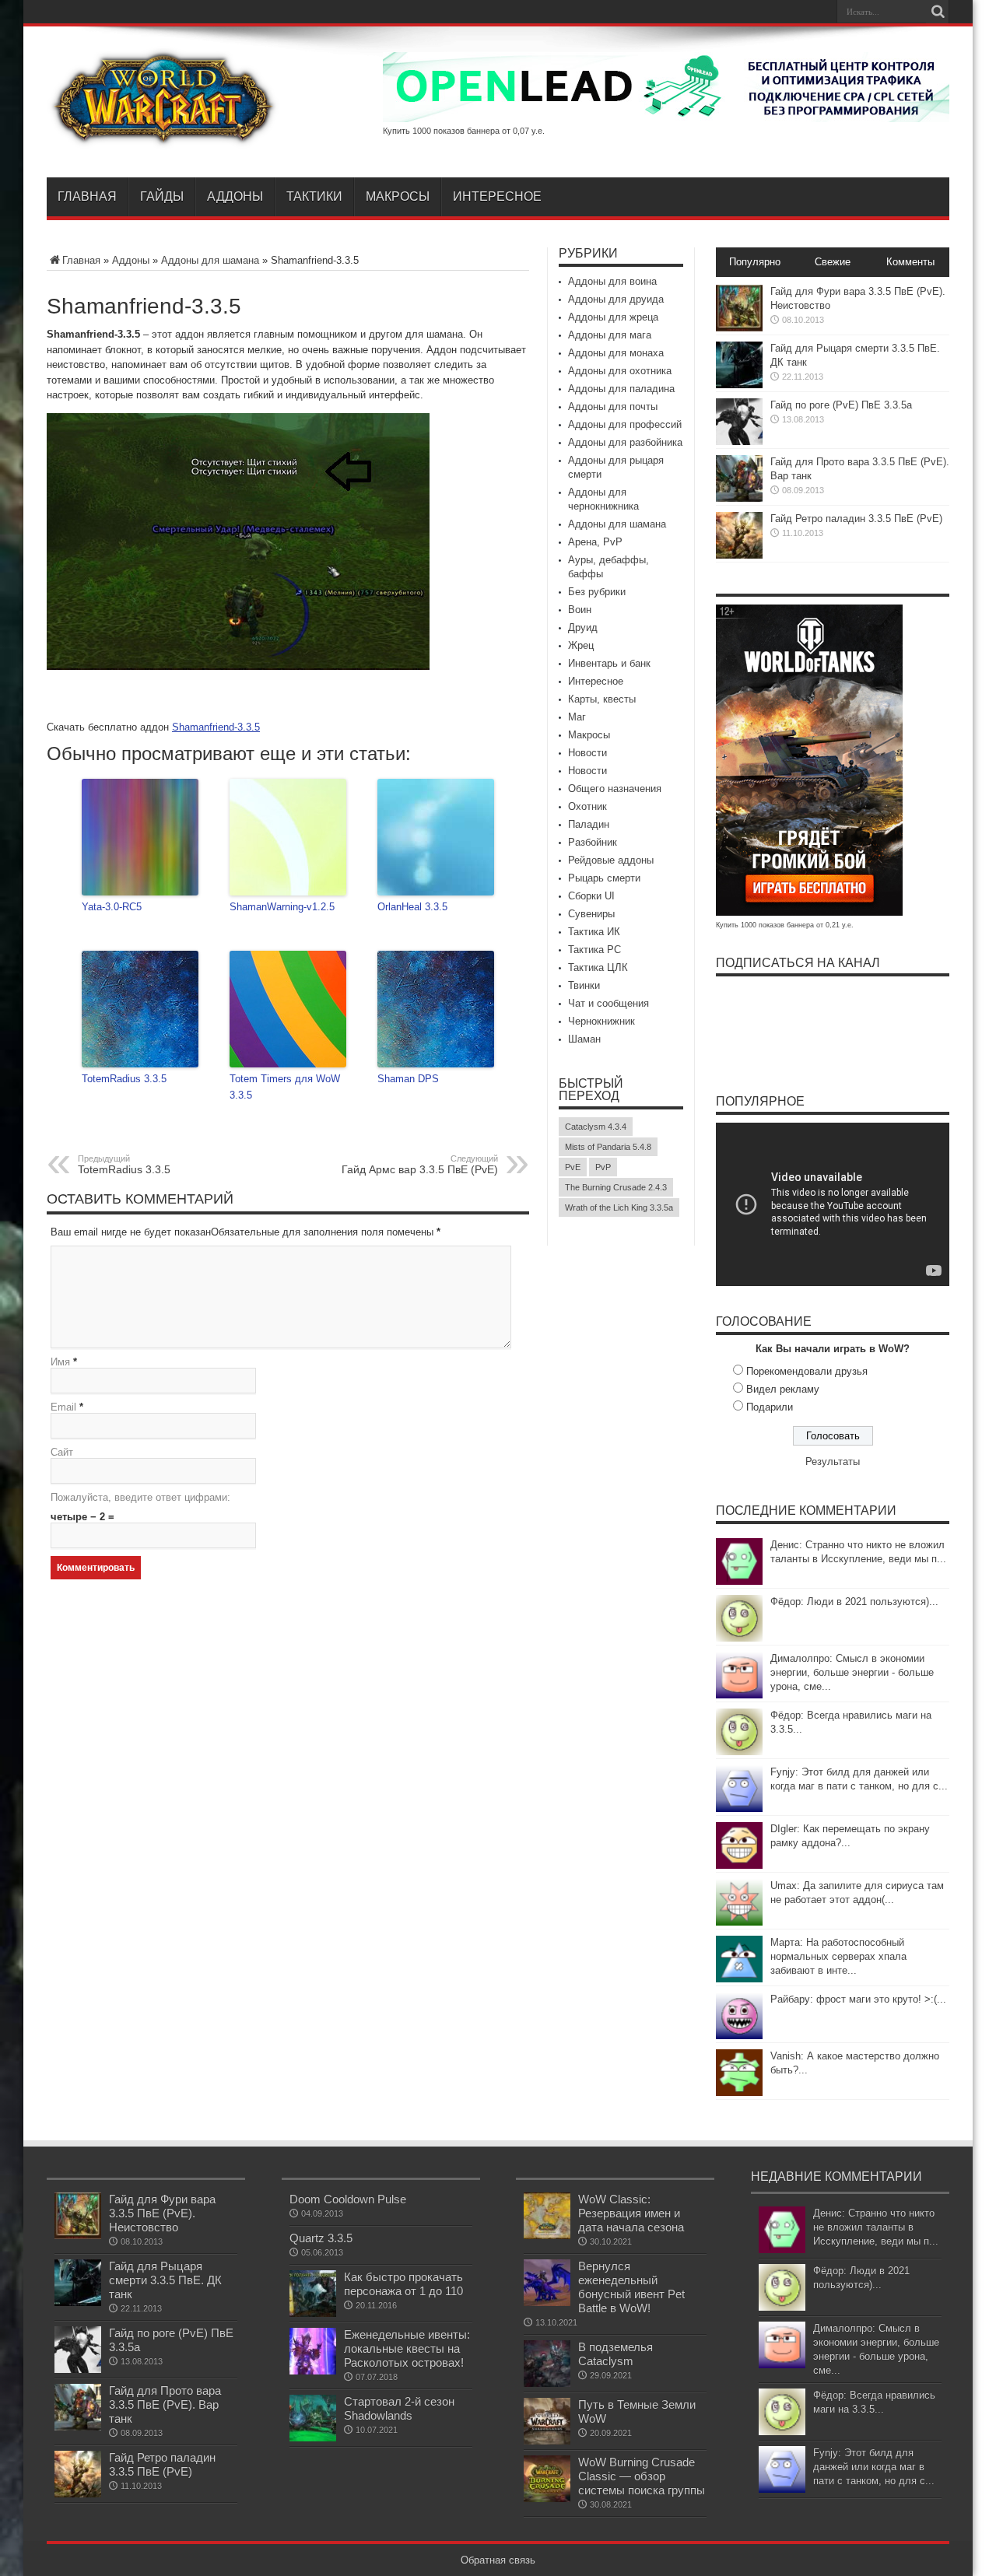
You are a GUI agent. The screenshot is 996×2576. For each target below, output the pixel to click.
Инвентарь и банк (609, 663)
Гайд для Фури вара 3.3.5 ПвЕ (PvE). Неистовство (162, 2213)
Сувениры (591, 914)
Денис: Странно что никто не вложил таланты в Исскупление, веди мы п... (876, 2227)
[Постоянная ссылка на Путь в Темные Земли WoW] (547, 2441)
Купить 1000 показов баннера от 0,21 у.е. (785, 925)
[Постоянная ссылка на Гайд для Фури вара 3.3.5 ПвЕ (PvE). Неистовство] (739, 328)
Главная (87, 196)
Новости (587, 753)
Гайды (162, 196)
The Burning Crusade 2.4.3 (616, 1187)
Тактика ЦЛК (598, 967)
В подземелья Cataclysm (615, 2354)
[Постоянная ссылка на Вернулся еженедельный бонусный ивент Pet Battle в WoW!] (547, 2303)
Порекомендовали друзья (807, 1371)
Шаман (584, 1039)
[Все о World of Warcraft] (163, 138)
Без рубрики (597, 592)
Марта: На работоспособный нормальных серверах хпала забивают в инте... (838, 1956)
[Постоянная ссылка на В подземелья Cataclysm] (547, 2383)
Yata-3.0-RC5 (112, 907)
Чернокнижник (601, 1021)
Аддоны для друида (616, 299)
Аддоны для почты (613, 407)
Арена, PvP (595, 542)
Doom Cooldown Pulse (348, 2199)
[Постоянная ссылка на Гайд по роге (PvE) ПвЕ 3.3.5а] (739, 442)
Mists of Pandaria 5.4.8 (608, 1147)
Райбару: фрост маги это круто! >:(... (858, 1999)
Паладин (589, 824)
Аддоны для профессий (625, 424)
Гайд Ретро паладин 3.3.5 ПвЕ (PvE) (856, 519)
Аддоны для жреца (613, 317)
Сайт (62, 1452)
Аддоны (235, 196)
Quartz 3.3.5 (321, 2238)
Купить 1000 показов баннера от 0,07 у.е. (464, 131)
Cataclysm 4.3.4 (596, 1127)
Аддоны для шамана (210, 260)
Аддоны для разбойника (625, 442)
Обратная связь (498, 2560)
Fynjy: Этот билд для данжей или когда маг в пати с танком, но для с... (874, 2467)
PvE (573, 1167)
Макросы (398, 196)
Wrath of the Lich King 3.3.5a (619, 1207)
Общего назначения (615, 789)
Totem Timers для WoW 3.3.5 (285, 1087)
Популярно (755, 262)
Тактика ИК (594, 932)
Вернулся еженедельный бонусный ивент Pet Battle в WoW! (631, 2287)
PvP (603, 1167)
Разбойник (593, 842)
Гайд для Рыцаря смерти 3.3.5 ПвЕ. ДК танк (165, 2280)
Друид (583, 627)
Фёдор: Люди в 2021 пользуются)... (854, 1602)
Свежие (833, 262)
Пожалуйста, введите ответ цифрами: (140, 1497)
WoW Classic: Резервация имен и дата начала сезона (631, 2213)
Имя (60, 1362)
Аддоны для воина (612, 281)
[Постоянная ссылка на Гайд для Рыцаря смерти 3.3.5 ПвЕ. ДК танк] (739, 385)
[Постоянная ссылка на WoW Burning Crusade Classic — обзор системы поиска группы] (547, 2499)
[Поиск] (938, 12)
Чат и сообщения (608, 1003)
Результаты (833, 1461)
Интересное (497, 196)
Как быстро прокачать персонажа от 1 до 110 (403, 2284)
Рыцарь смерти (604, 878)
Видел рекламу (783, 1389)
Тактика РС (594, 950)
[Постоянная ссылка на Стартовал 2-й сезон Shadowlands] (313, 2438)
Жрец (581, 645)
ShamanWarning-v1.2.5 (282, 907)
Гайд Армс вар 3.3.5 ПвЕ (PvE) (420, 1165)
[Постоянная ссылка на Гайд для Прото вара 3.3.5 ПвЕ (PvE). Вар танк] (739, 498)
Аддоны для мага (610, 335)
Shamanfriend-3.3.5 (216, 727)
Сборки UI (591, 896)
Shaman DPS (408, 1079)
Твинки (584, 985)
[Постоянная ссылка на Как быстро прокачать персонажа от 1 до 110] (313, 2313)
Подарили (770, 1407)
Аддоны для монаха (616, 353)
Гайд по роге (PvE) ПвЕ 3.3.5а (841, 405)
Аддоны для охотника (620, 371)
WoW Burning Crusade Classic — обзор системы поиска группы (642, 2476)
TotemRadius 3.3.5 (124, 1079)
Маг (577, 717)
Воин (580, 610)
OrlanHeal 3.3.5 (412, 907)
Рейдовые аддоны (611, 860)
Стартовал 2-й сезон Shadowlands (399, 2408)
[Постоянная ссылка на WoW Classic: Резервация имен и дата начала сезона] (547, 2236)
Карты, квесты (602, 699)
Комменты (910, 262)
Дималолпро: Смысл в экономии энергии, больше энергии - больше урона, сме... (852, 1672)
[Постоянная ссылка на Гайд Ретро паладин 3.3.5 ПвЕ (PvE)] (739, 555)
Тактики (314, 196)
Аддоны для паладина (621, 389)
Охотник (587, 806)
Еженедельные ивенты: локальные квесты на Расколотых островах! (407, 2348)
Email (63, 1407)
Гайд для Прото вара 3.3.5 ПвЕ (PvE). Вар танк (165, 2404)
